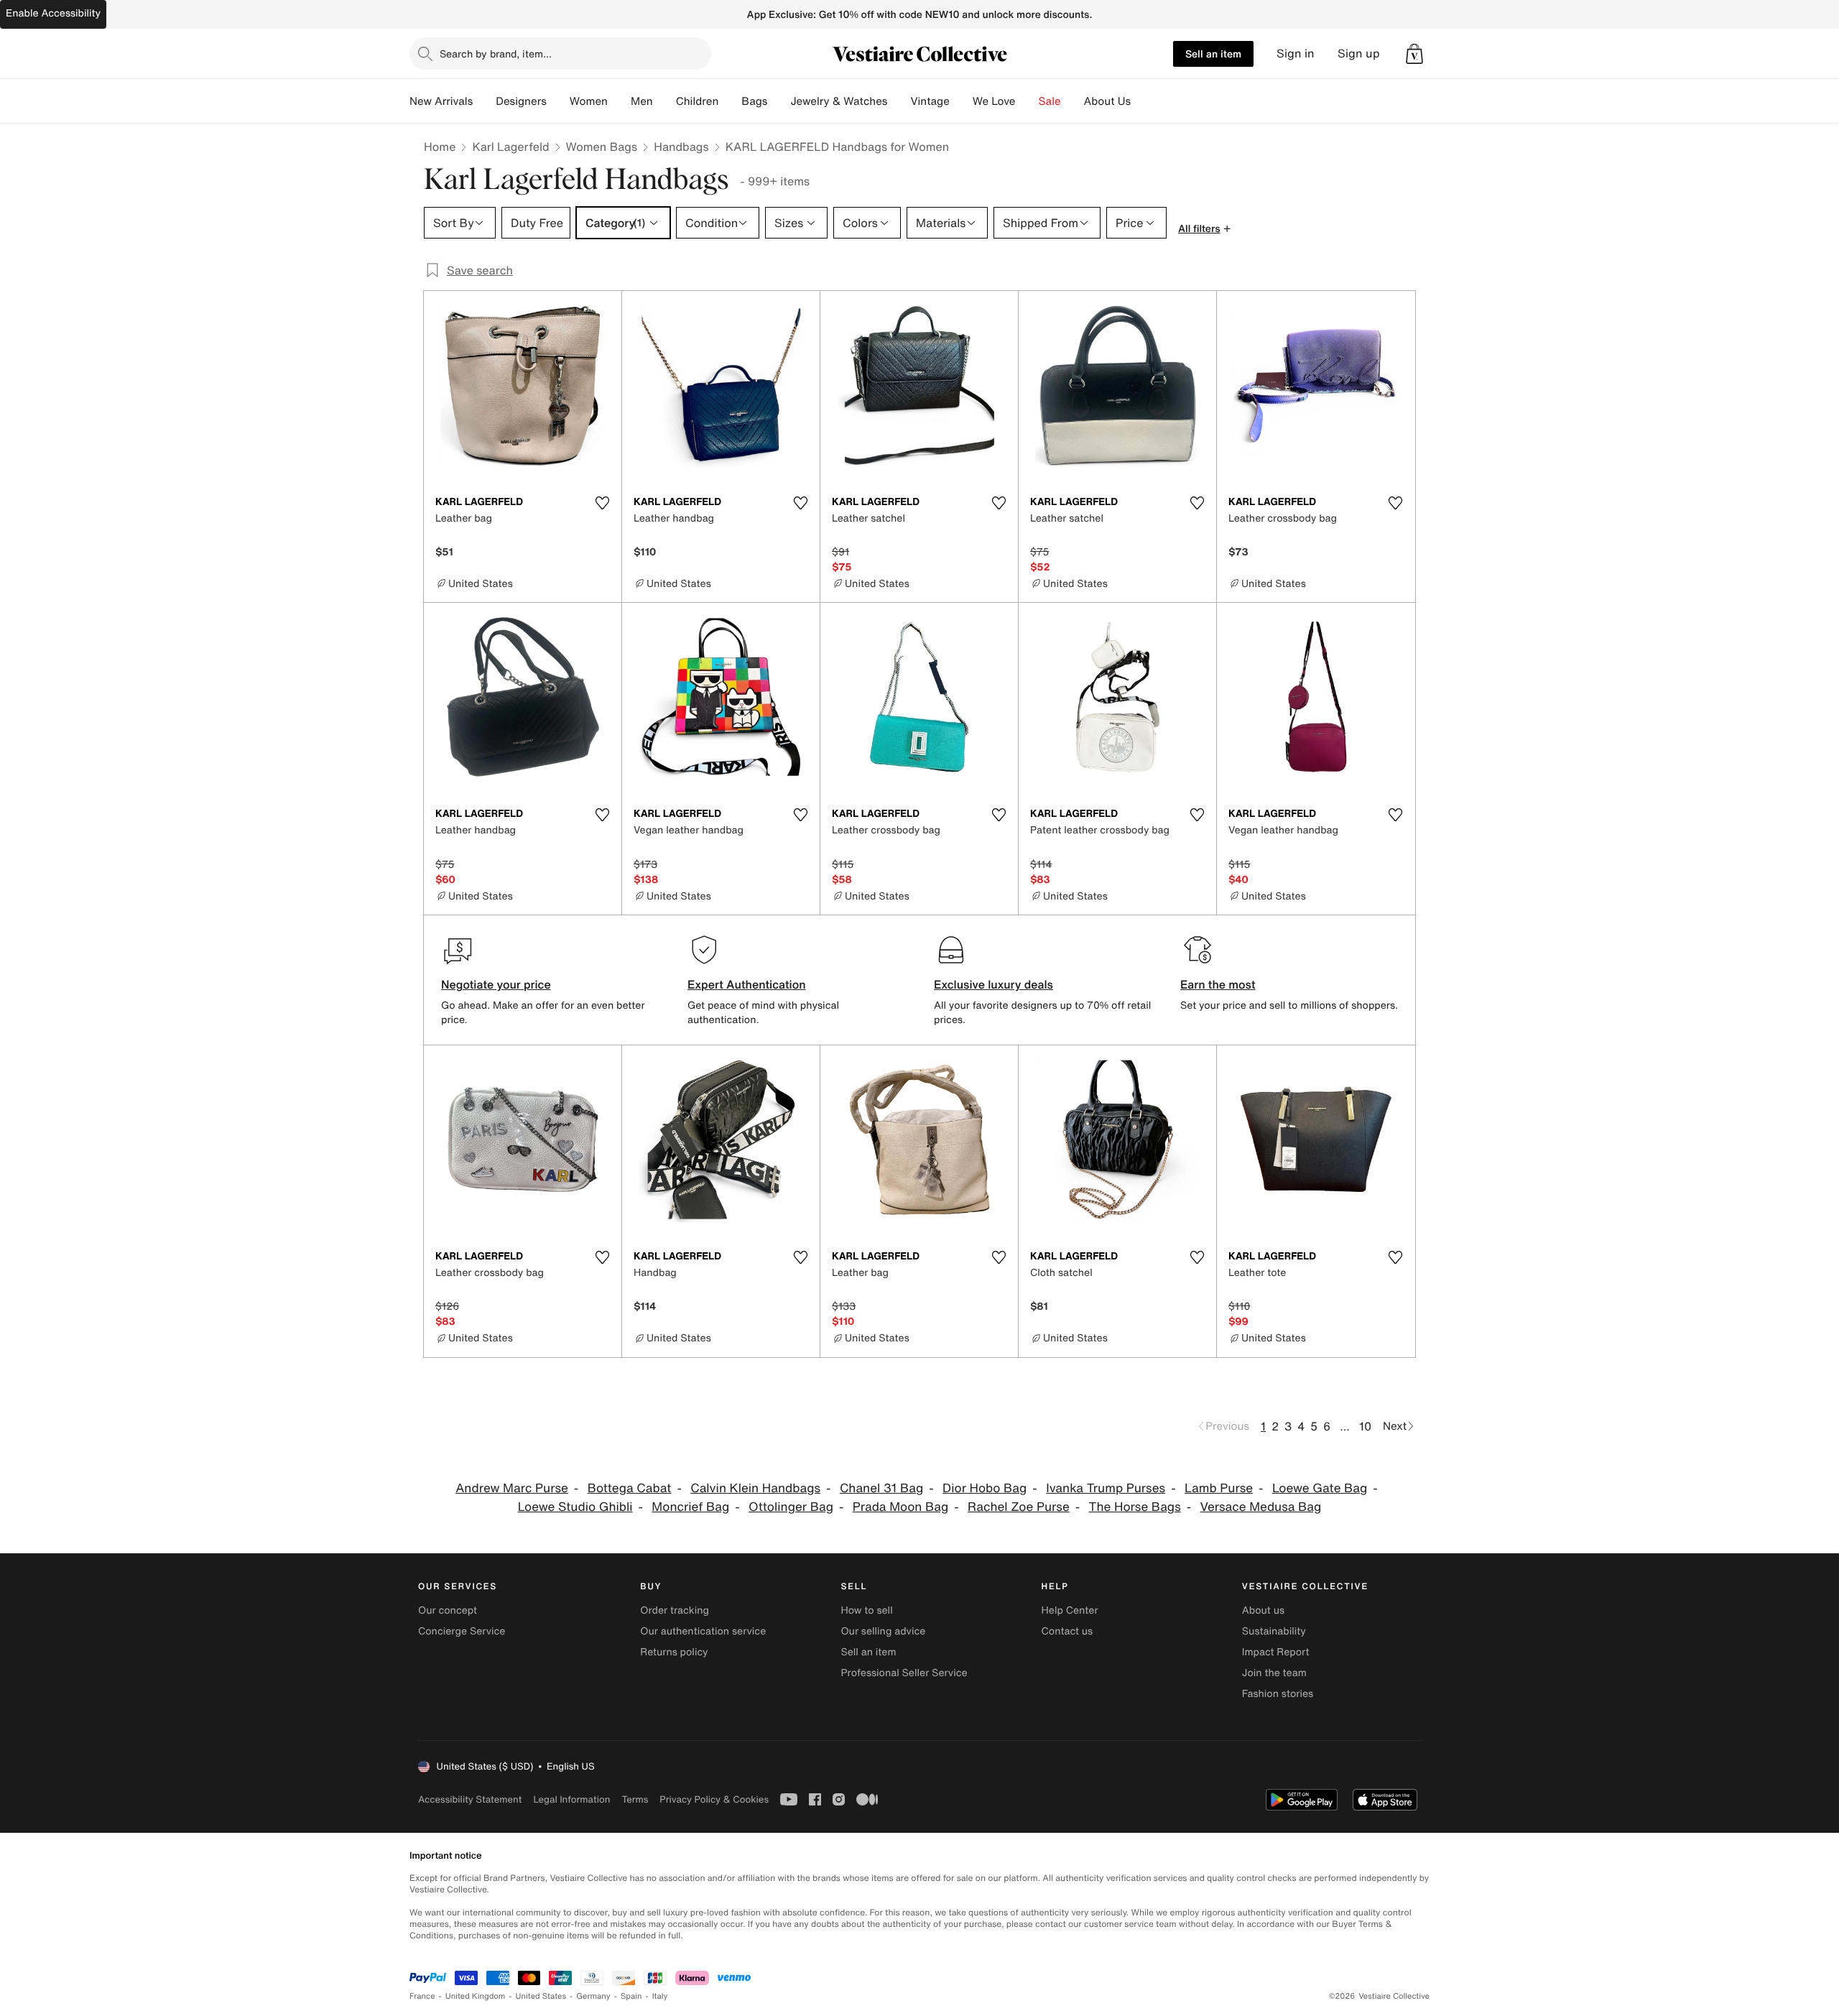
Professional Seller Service (904, 1673)
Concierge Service (462, 1631)
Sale (1050, 101)
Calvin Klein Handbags (755, 1488)
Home (440, 147)
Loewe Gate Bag (1320, 1488)
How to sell (866, 1610)
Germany (593, 1996)
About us (1263, 1610)
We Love (994, 101)
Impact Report (1276, 1652)
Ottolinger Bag (791, 1507)
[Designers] (558, 101)
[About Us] (1142, 101)
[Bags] (779, 101)
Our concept (448, 1610)
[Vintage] (961, 101)
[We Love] (1027, 101)
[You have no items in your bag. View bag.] (1414, 54)
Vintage (930, 101)
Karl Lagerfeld (510, 147)
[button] (1414, 54)
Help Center (1070, 1610)
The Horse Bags (1135, 1507)
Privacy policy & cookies (714, 1799)
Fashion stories (1278, 1694)
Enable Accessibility (53, 13)
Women (589, 101)
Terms (635, 1799)
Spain (631, 1996)
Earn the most (1218, 984)
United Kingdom (476, 1996)
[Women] (619, 101)
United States (541, 1996)
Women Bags (602, 147)
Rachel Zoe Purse (1019, 1507)
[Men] (664, 101)
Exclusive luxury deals (993, 984)
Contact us (1067, 1631)
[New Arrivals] (484, 101)
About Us (1107, 101)
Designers (521, 101)
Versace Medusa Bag (1261, 1507)
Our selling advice (883, 1631)
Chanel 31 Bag (881, 1488)
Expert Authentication (747, 984)
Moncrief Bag (690, 1507)
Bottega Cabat (630, 1488)
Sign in (1296, 54)
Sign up (1359, 54)
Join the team (1274, 1673)
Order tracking (675, 1610)
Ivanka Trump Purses (1106, 1488)
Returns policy (674, 1652)
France (422, 1996)
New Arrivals (441, 101)
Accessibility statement (470, 1799)
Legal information (571, 1799)
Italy (660, 1996)
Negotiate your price (496, 984)
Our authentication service (703, 1631)
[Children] (730, 101)
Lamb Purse (1219, 1488)
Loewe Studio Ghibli (575, 1507)
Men (642, 101)
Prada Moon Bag (901, 1507)
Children (698, 101)
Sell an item (1213, 54)
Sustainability (1274, 1631)
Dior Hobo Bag (985, 1488)
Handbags (681, 147)
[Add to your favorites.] (602, 503)
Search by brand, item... (496, 54)
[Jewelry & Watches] (899, 101)
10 (1365, 1426)
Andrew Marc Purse (512, 1488)
